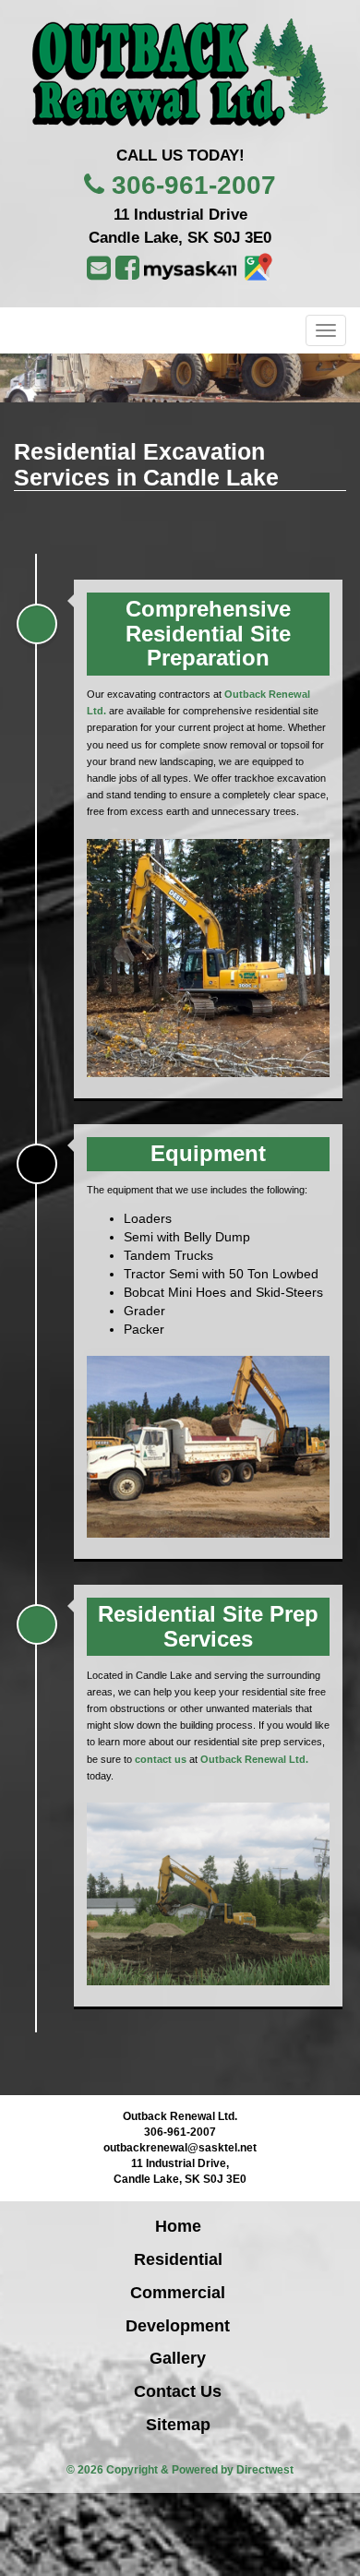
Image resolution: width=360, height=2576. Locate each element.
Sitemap (178, 2425)
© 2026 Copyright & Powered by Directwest (180, 2470)
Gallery (178, 2358)
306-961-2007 (194, 185)
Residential (178, 2259)
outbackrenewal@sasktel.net (180, 2148)
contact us (161, 1759)
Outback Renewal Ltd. (254, 1759)
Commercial (178, 2293)
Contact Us (178, 2391)
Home (178, 2226)
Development (178, 2326)
